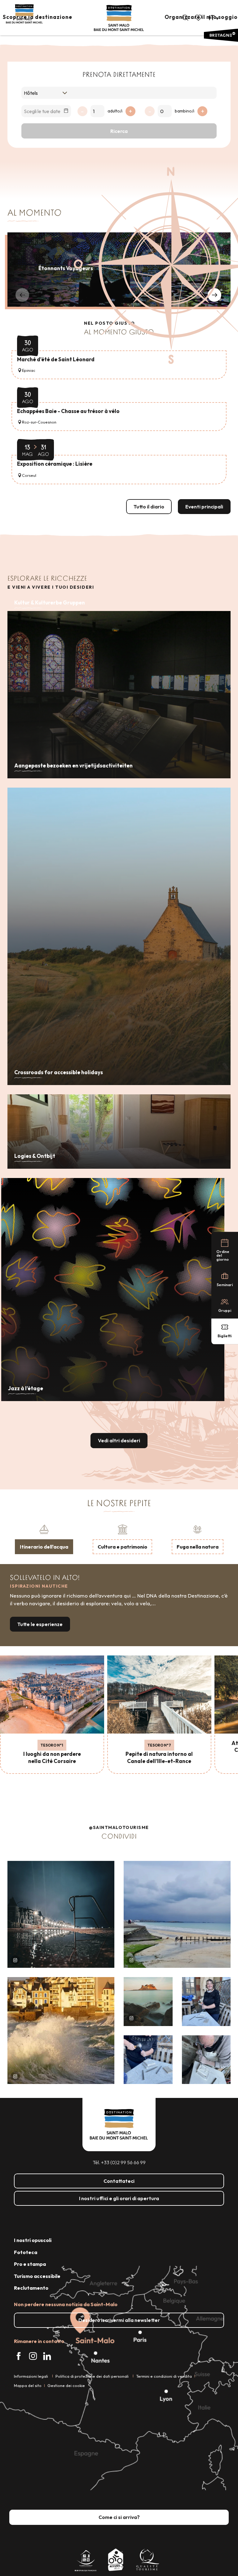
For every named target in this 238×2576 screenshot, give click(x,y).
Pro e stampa (30, 2264)
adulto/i (115, 111)
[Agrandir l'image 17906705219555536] (61, 2031)
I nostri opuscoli (33, 2240)
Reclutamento (31, 2288)
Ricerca (119, 131)
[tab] (44, 1539)
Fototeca (26, 2252)
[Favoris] (199, 18)
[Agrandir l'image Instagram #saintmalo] (61, 1914)
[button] (185, 18)
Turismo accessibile (37, 2276)
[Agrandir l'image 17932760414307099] (148, 2002)
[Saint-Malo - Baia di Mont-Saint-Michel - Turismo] (119, 18)
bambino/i (185, 111)
